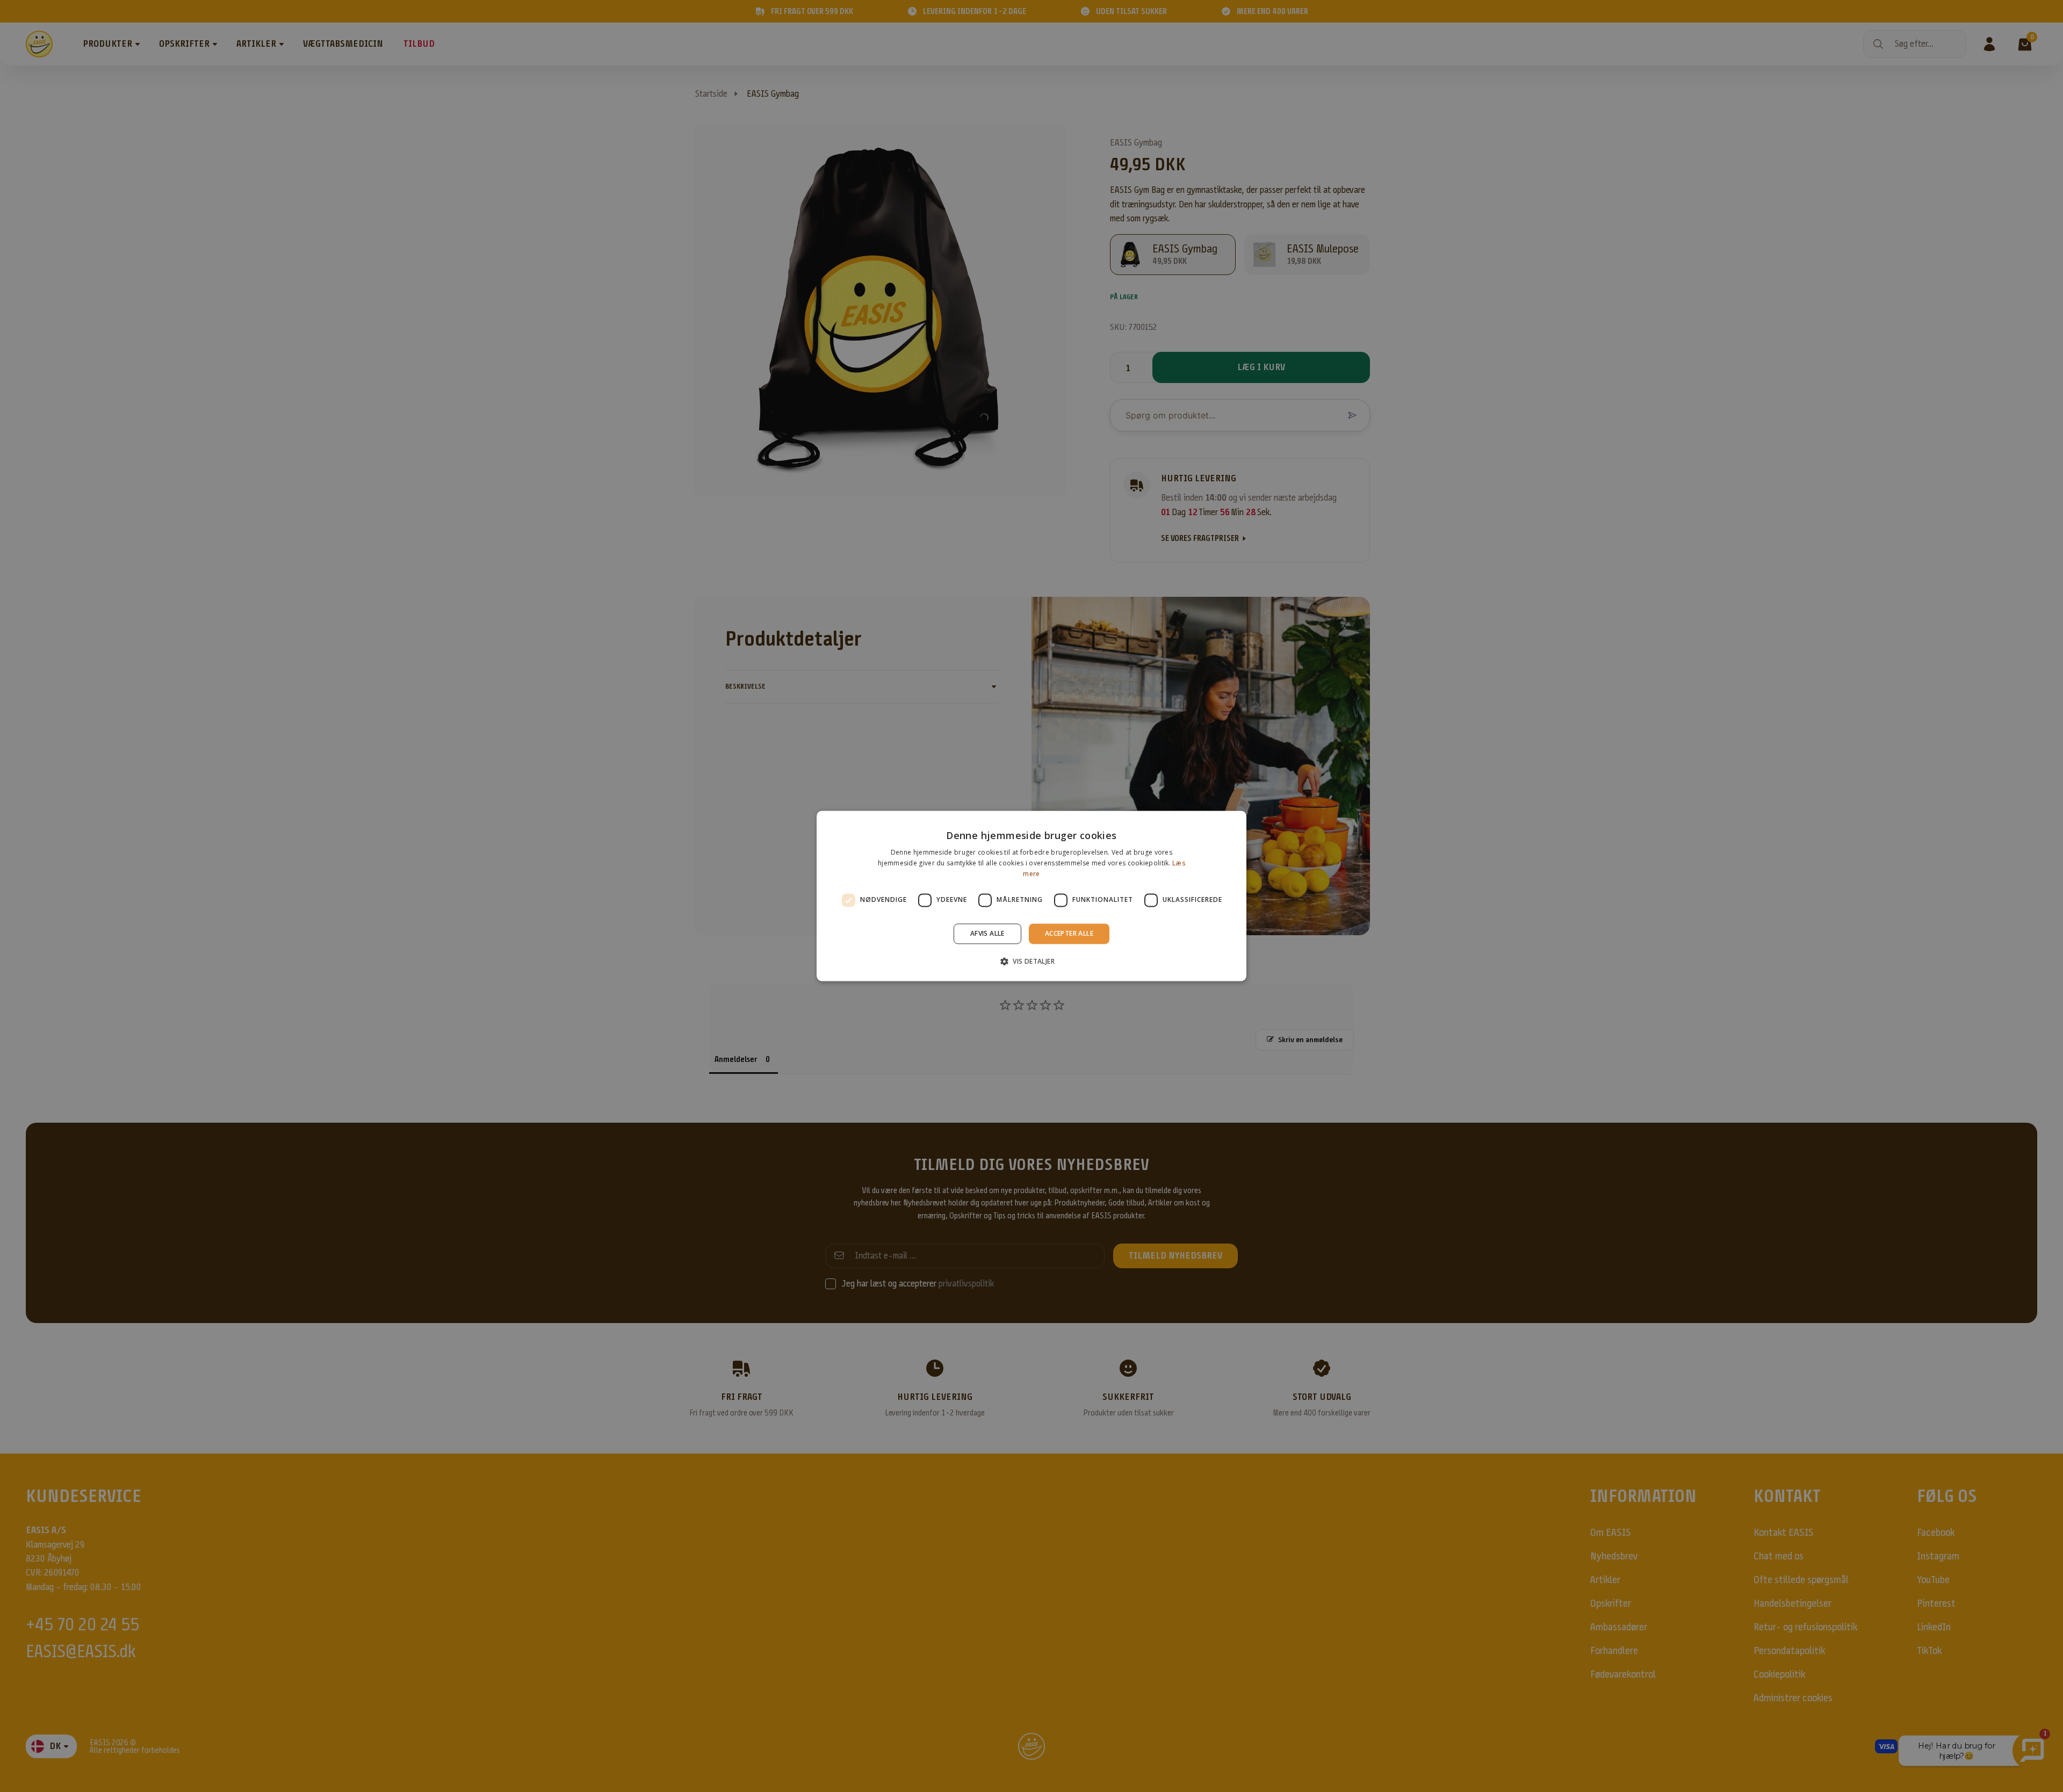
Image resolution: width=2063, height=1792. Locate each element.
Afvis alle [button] (987, 933)
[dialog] (1031, 896)
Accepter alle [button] (1069, 933)
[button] (1031, 962)
